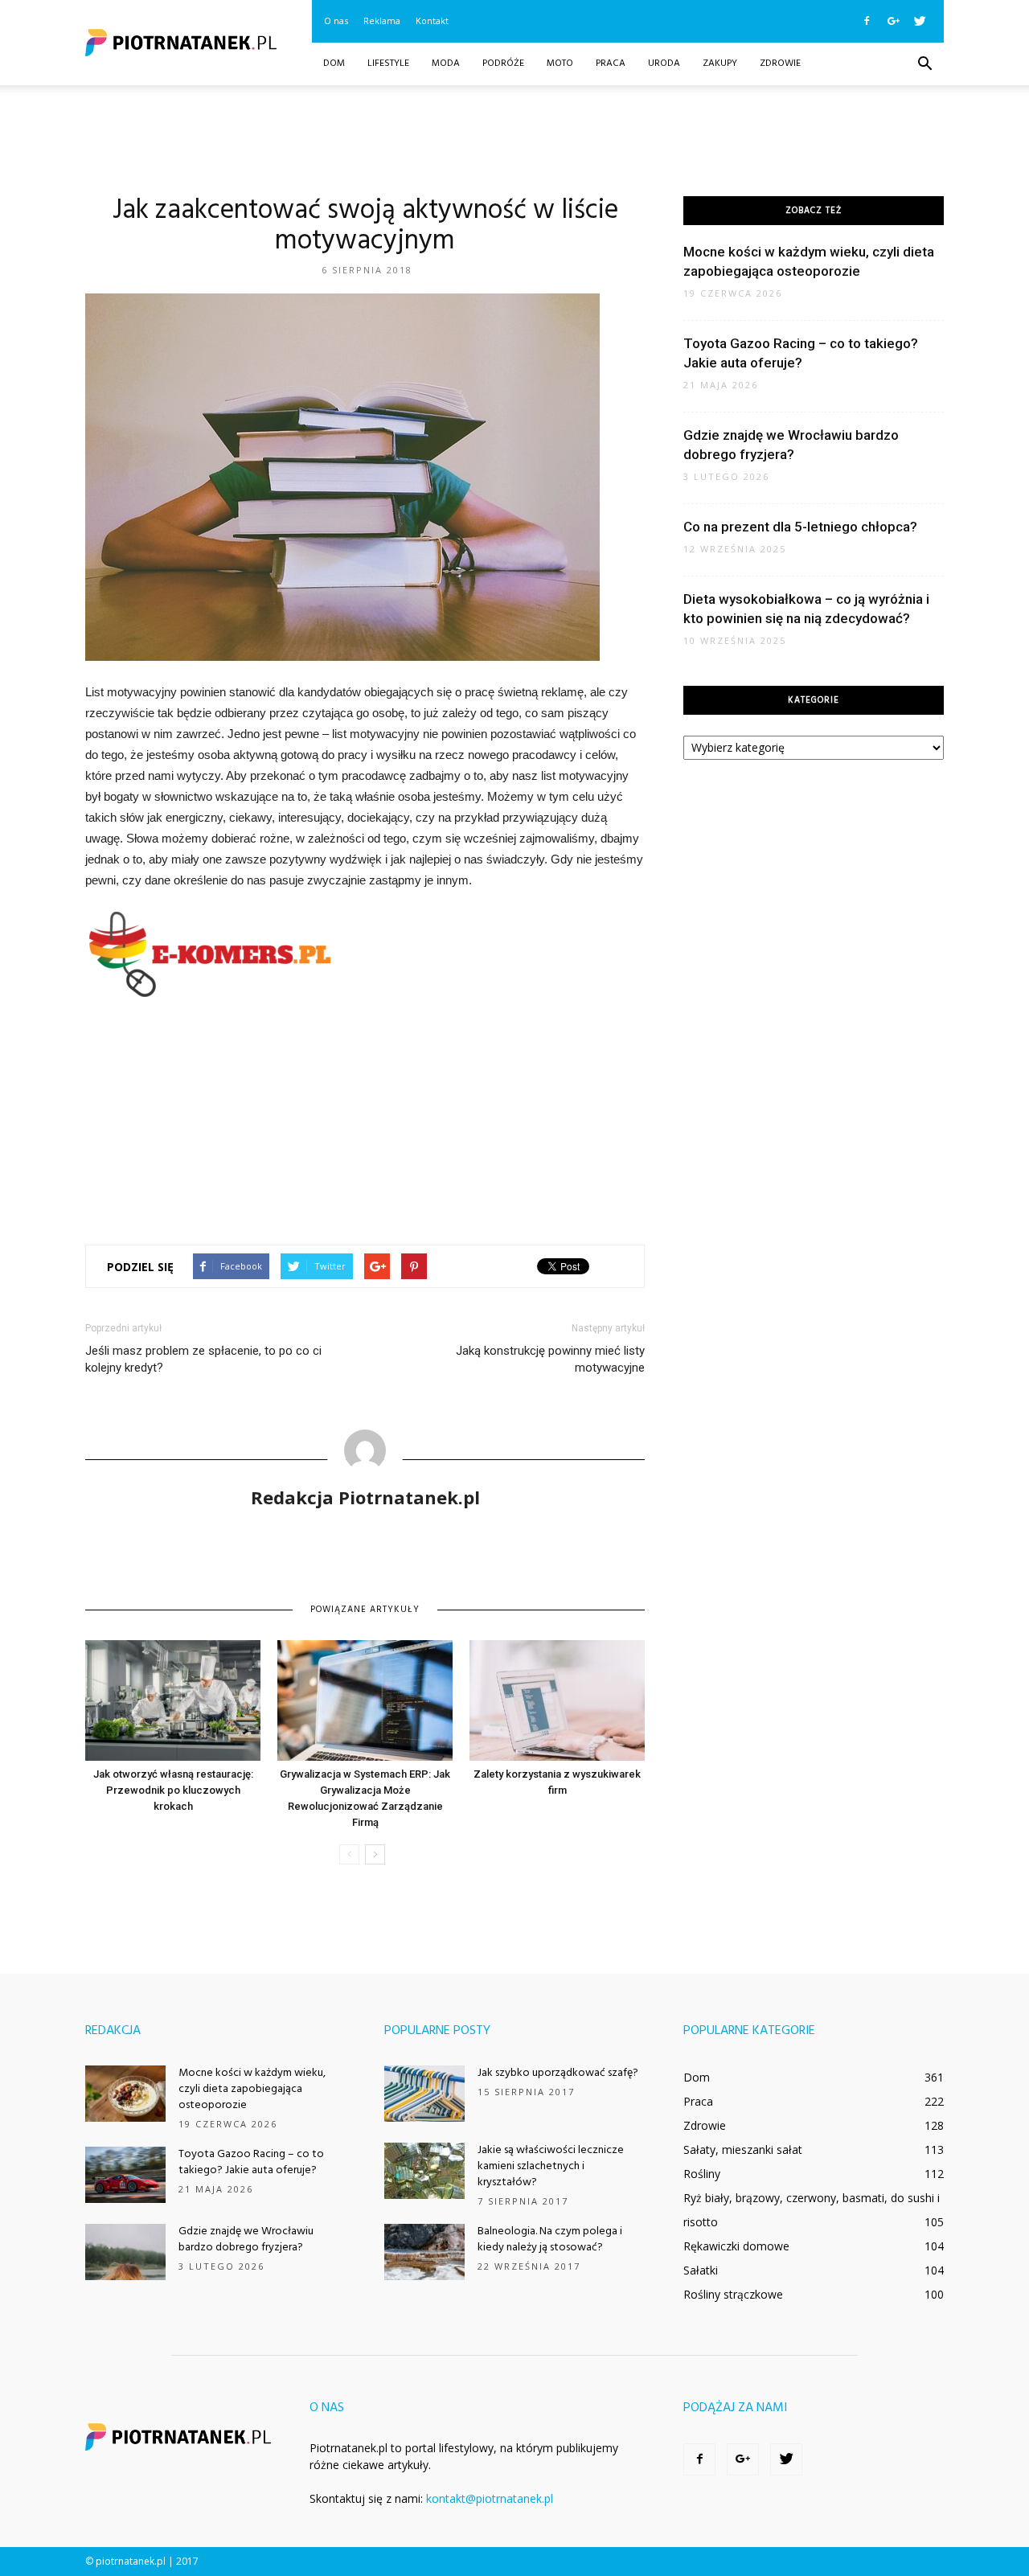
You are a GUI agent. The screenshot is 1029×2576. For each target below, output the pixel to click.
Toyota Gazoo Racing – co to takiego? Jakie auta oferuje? (251, 2162)
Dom (334, 64)
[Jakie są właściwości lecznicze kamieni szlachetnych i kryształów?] (424, 2171)
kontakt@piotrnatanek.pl (490, 2498)
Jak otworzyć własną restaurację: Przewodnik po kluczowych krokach (173, 1790)
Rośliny (702, 2174)
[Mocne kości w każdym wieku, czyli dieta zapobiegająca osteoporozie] (125, 2094)
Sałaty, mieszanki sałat (743, 2149)
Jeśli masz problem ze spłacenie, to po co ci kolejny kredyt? (203, 1359)
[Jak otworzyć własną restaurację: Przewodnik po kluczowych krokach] (173, 1700)
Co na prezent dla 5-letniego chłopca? (800, 527)
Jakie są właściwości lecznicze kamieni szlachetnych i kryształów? (551, 2166)
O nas (336, 21)
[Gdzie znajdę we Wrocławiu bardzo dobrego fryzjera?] (125, 2252)
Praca (611, 64)
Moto (560, 64)
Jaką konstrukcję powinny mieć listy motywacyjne (550, 1359)
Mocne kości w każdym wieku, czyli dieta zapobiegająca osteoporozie (252, 2089)
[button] (924, 64)
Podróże (503, 64)
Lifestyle (388, 64)
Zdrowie (780, 64)
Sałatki (701, 2270)
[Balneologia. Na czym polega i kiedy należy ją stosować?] (424, 2252)
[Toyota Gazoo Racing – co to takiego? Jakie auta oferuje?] (125, 2175)
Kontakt (432, 21)
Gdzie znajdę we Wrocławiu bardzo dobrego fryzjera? (246, 2240)
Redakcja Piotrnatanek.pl (365, 1497)
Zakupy (720, 64)
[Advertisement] (514, 141)
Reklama (382, 21)
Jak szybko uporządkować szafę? (558, 2073)
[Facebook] (867, 21)
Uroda (664, 64)
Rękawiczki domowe (736, 2246)
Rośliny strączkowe (733, 2294)
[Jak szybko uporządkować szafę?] (424, 2094)
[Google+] (893, 21)
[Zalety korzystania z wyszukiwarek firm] (557, 1700)
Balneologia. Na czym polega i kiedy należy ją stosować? (550, 2240)
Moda (446, 64)
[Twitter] (920, 21)
